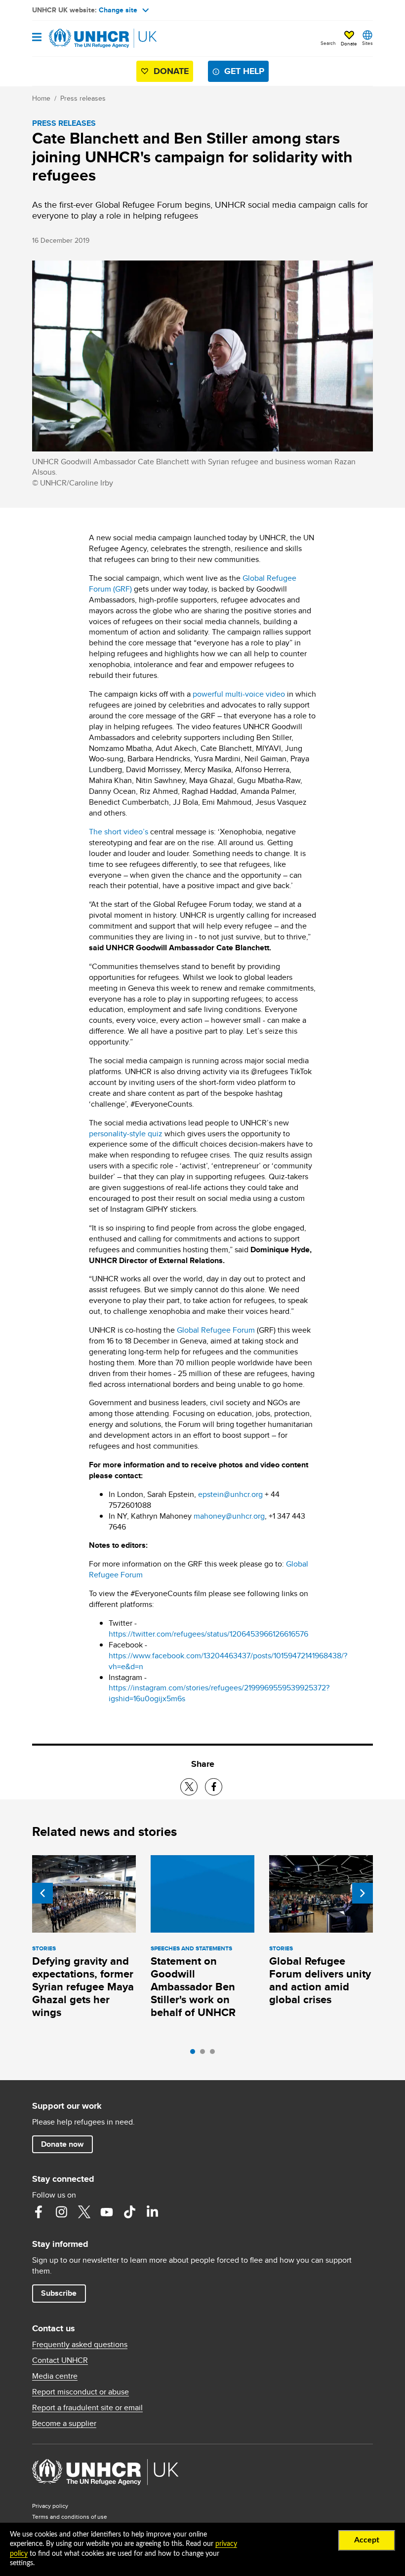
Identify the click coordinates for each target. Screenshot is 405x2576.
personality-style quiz (126, 1134)
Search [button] (328, 43)
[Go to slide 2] (205, 2054)
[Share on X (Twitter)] (189, 1787)
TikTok (129, 2212)
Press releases (83, 98)
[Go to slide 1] (195, 2054)
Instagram (61, 2212)
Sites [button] (367, 43)
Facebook (39, 2212)
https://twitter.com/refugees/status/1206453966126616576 (208, 1634)
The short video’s (119, 832)
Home (41, 98)
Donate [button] (349, 43)
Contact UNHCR (60, 2360)
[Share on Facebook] (214, 1787)
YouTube (107, 2212)
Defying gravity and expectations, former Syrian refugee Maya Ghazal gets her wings (83, 1987)
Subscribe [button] (59, 2293)
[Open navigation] (37, 38)
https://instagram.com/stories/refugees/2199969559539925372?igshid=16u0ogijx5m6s (219, 1693)
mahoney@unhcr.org (229, 1516)
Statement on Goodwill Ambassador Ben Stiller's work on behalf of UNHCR (193, 1987)
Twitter (84, 2212)
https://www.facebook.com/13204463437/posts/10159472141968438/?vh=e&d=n (228, 1661)
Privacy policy (50, 2506)
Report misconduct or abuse (81, 2392)
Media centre (55, 2376)
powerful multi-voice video (239, 694)
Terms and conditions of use (70, 2517)
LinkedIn (152, 2212)
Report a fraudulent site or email (87, 2408)
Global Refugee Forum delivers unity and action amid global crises (320, 1980)
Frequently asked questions (80, 2345)
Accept (367, 2540)
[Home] (82, 38)
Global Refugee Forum (215, 1330)
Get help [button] (244, 71)
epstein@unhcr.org (230, 1494)
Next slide (363, 1893)
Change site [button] (118, 10)
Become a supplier (64, 2424)
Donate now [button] (62, 2144)
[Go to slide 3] (215, 2054)
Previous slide (42, 1893)
